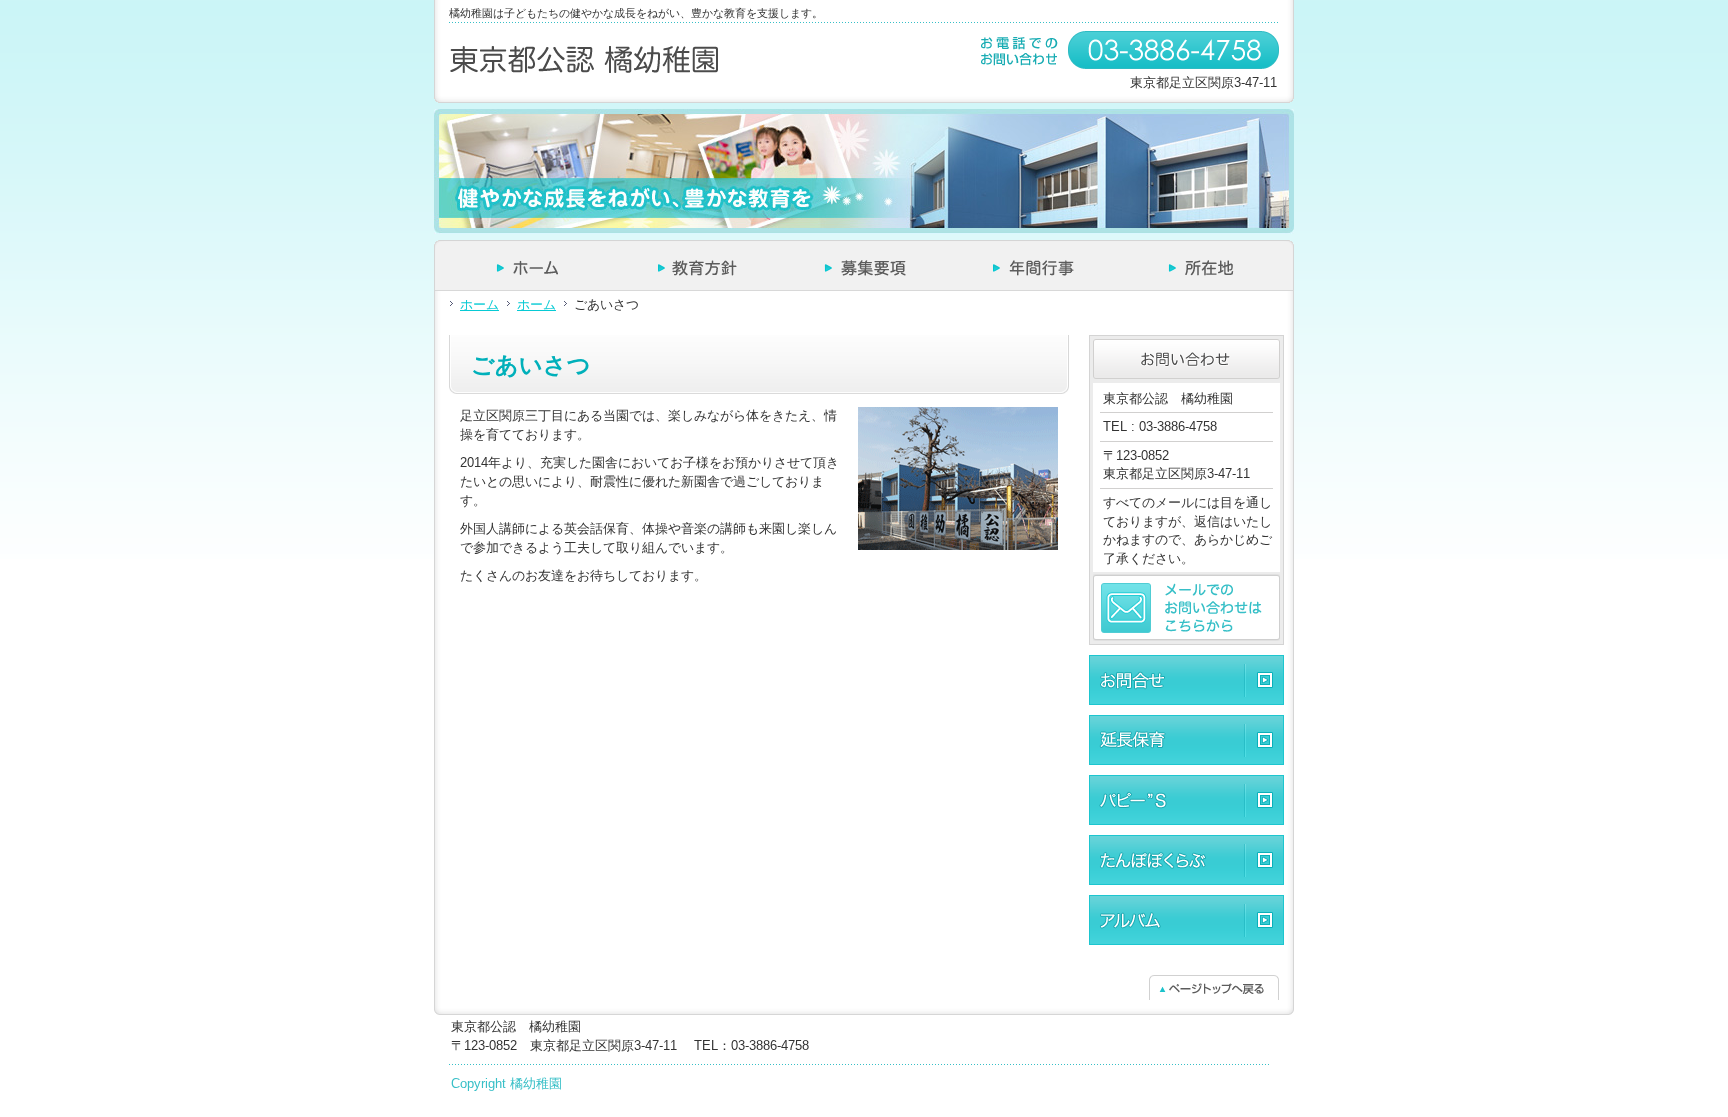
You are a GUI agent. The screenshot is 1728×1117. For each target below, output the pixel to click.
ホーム (479, 304)
